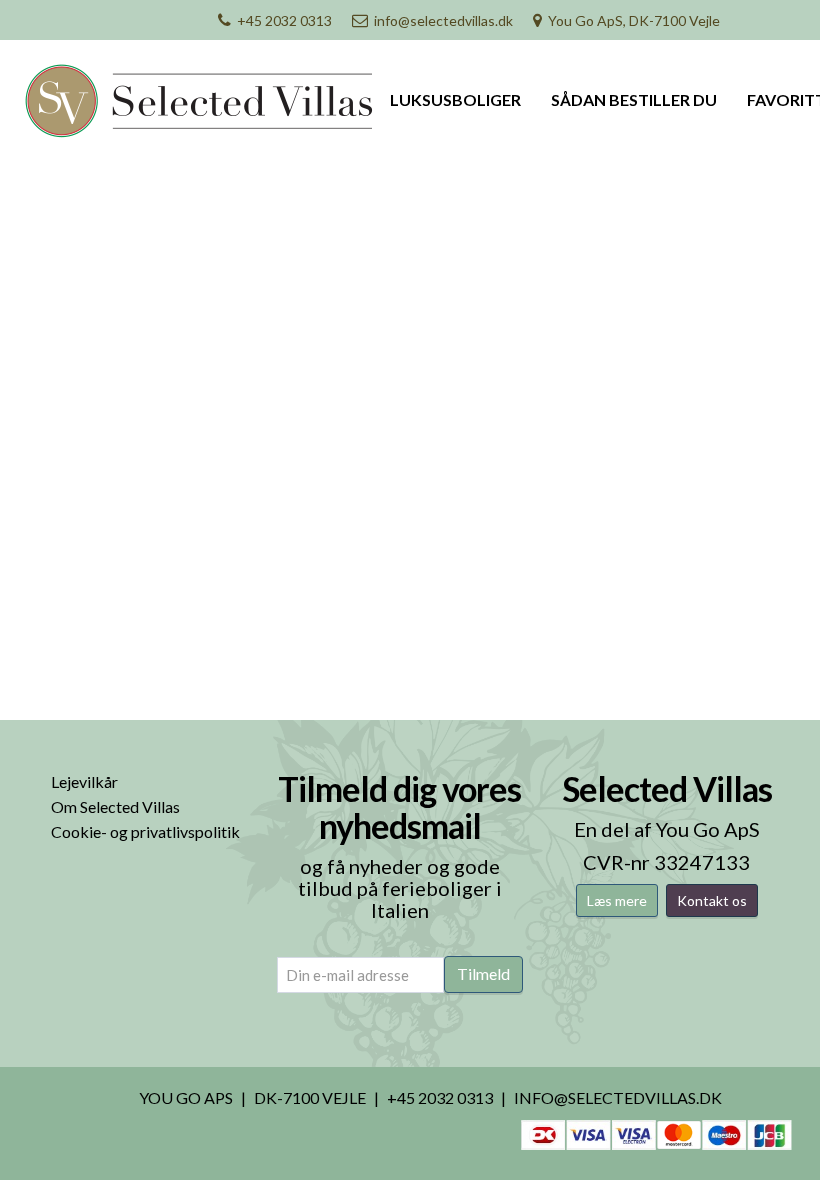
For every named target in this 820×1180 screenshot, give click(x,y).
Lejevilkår (84, 781)
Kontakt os (712, 900)
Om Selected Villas (115, 806)
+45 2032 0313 (284, 20)
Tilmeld (483, 973)
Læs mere (617, 900)
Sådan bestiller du (634, 99)
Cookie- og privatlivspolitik (145, 831)
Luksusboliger (455, 99)
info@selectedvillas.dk (443, 20)
